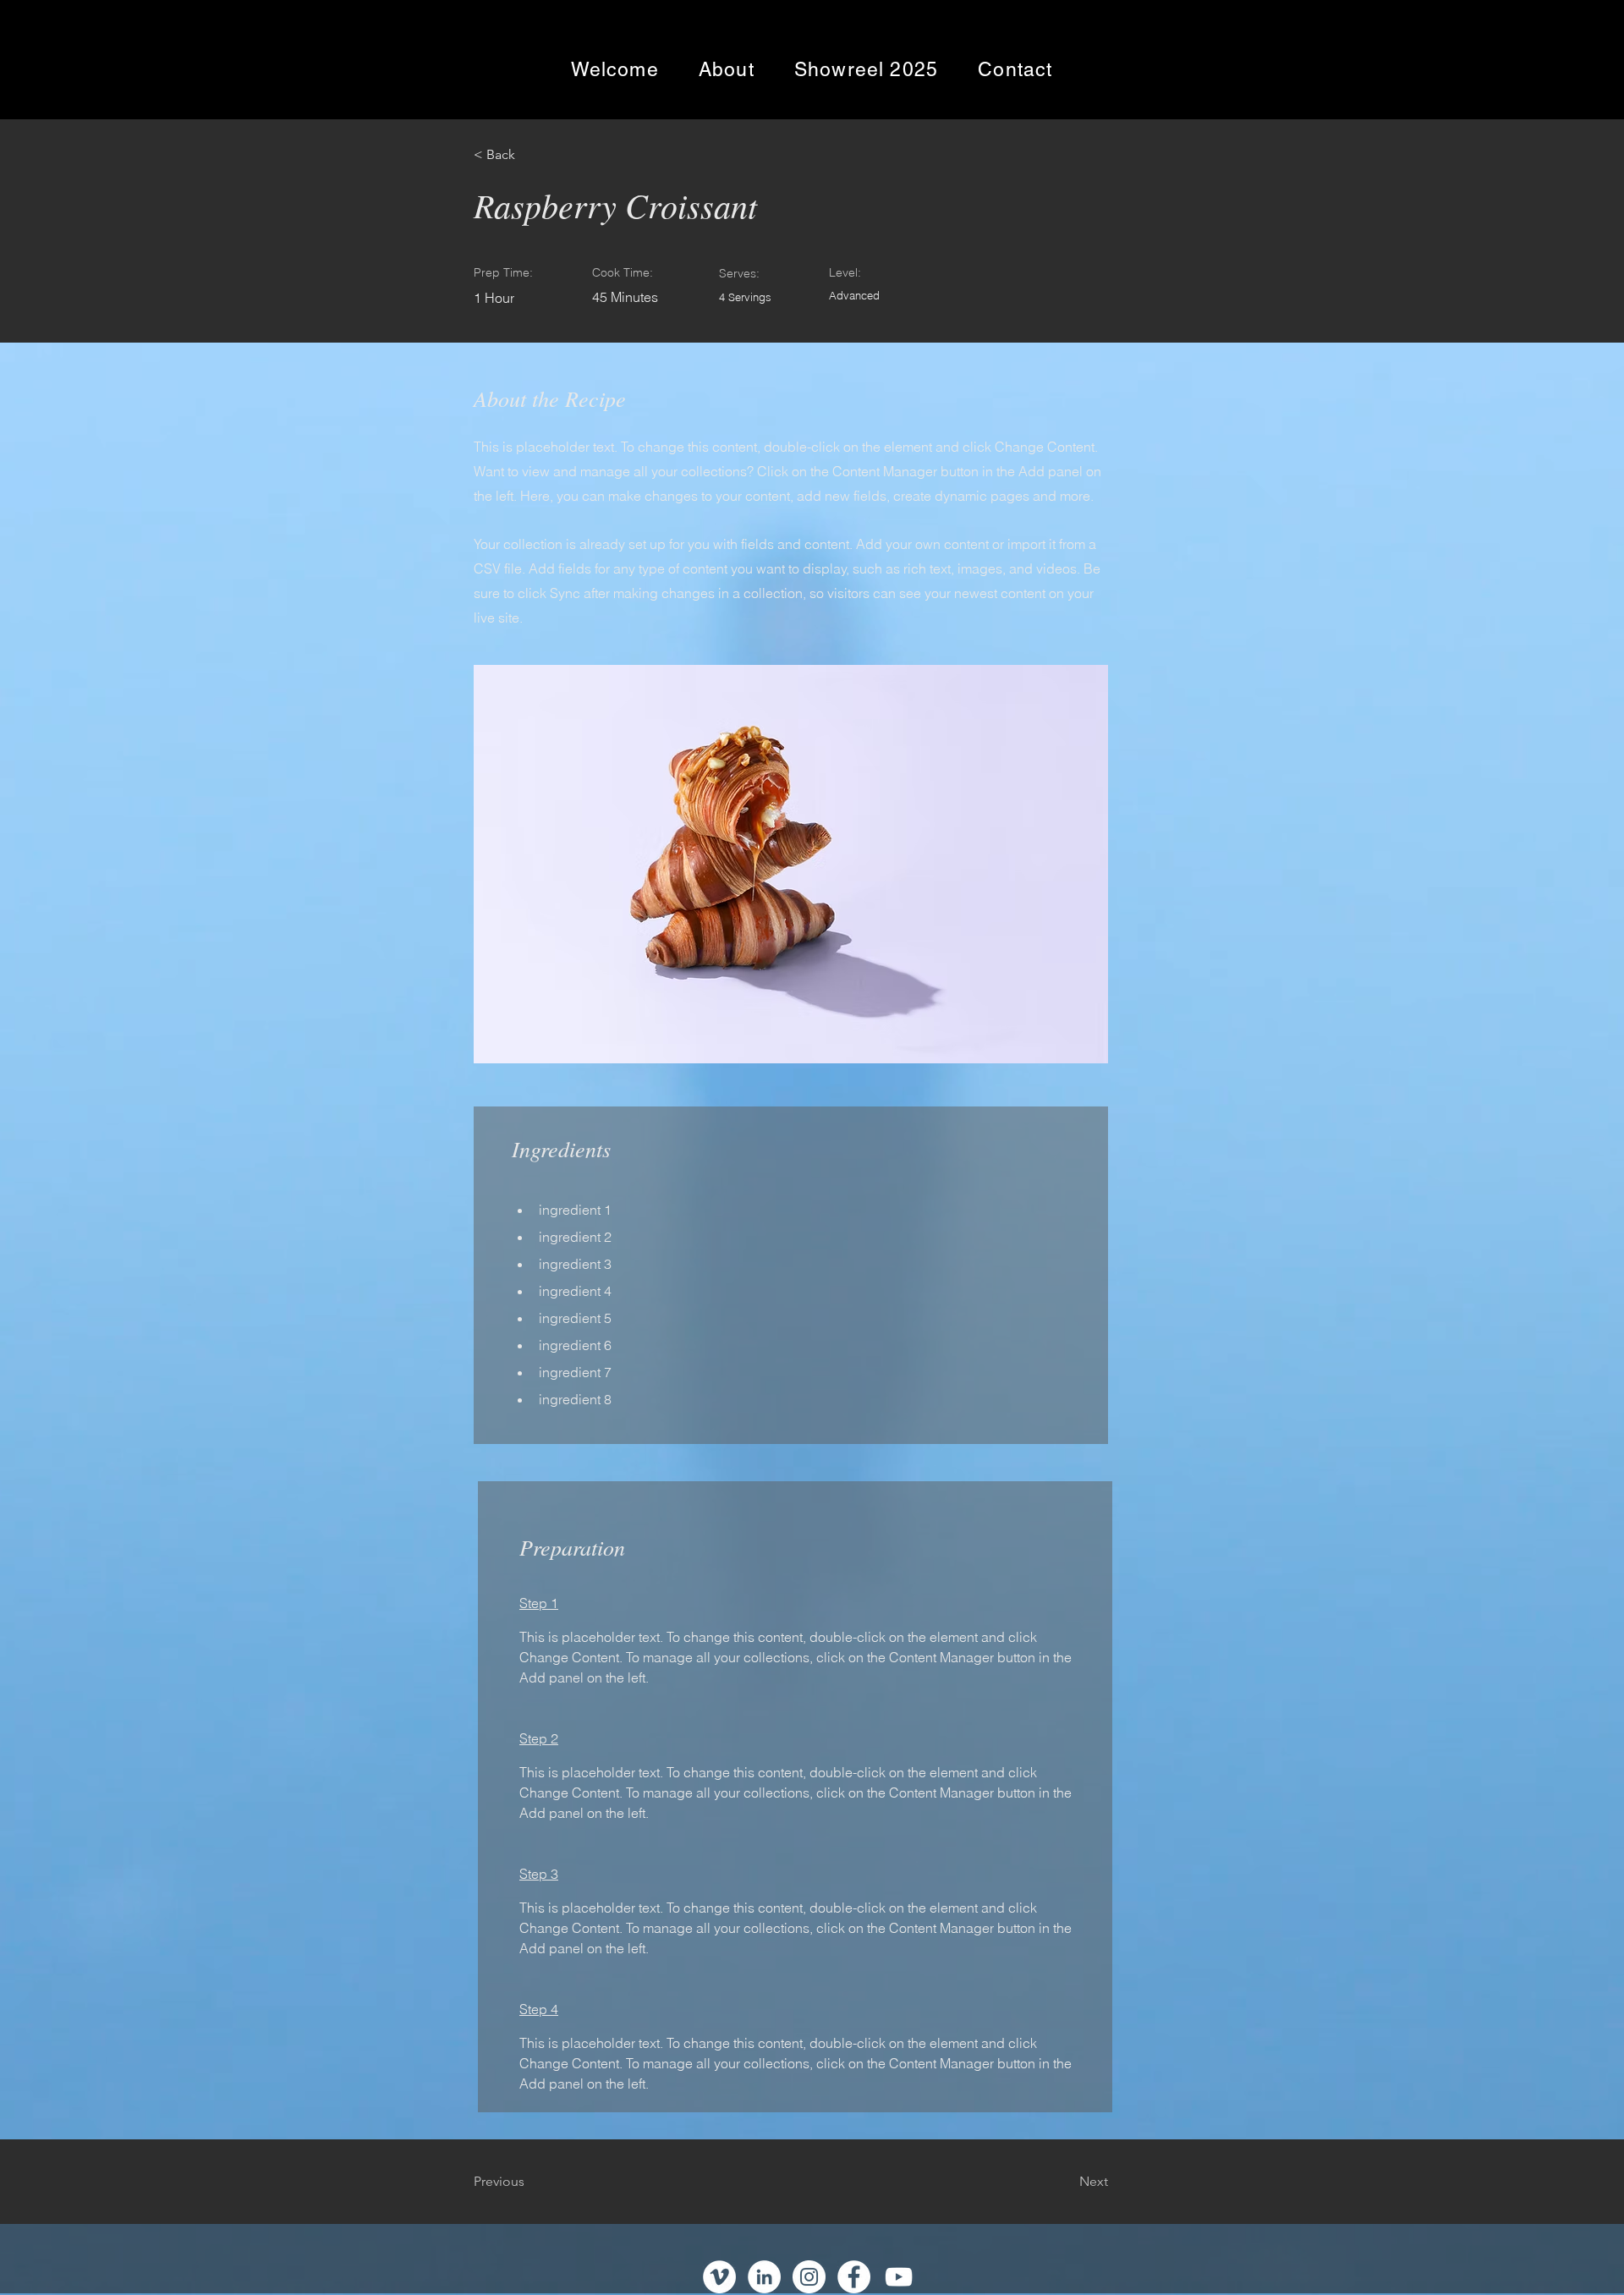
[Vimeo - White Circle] (719, 2277)
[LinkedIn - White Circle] (764, 2277)
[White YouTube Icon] (899, 2277)
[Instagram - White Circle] (809, 2277)
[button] (529, 155)
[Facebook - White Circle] (854, 2277)
